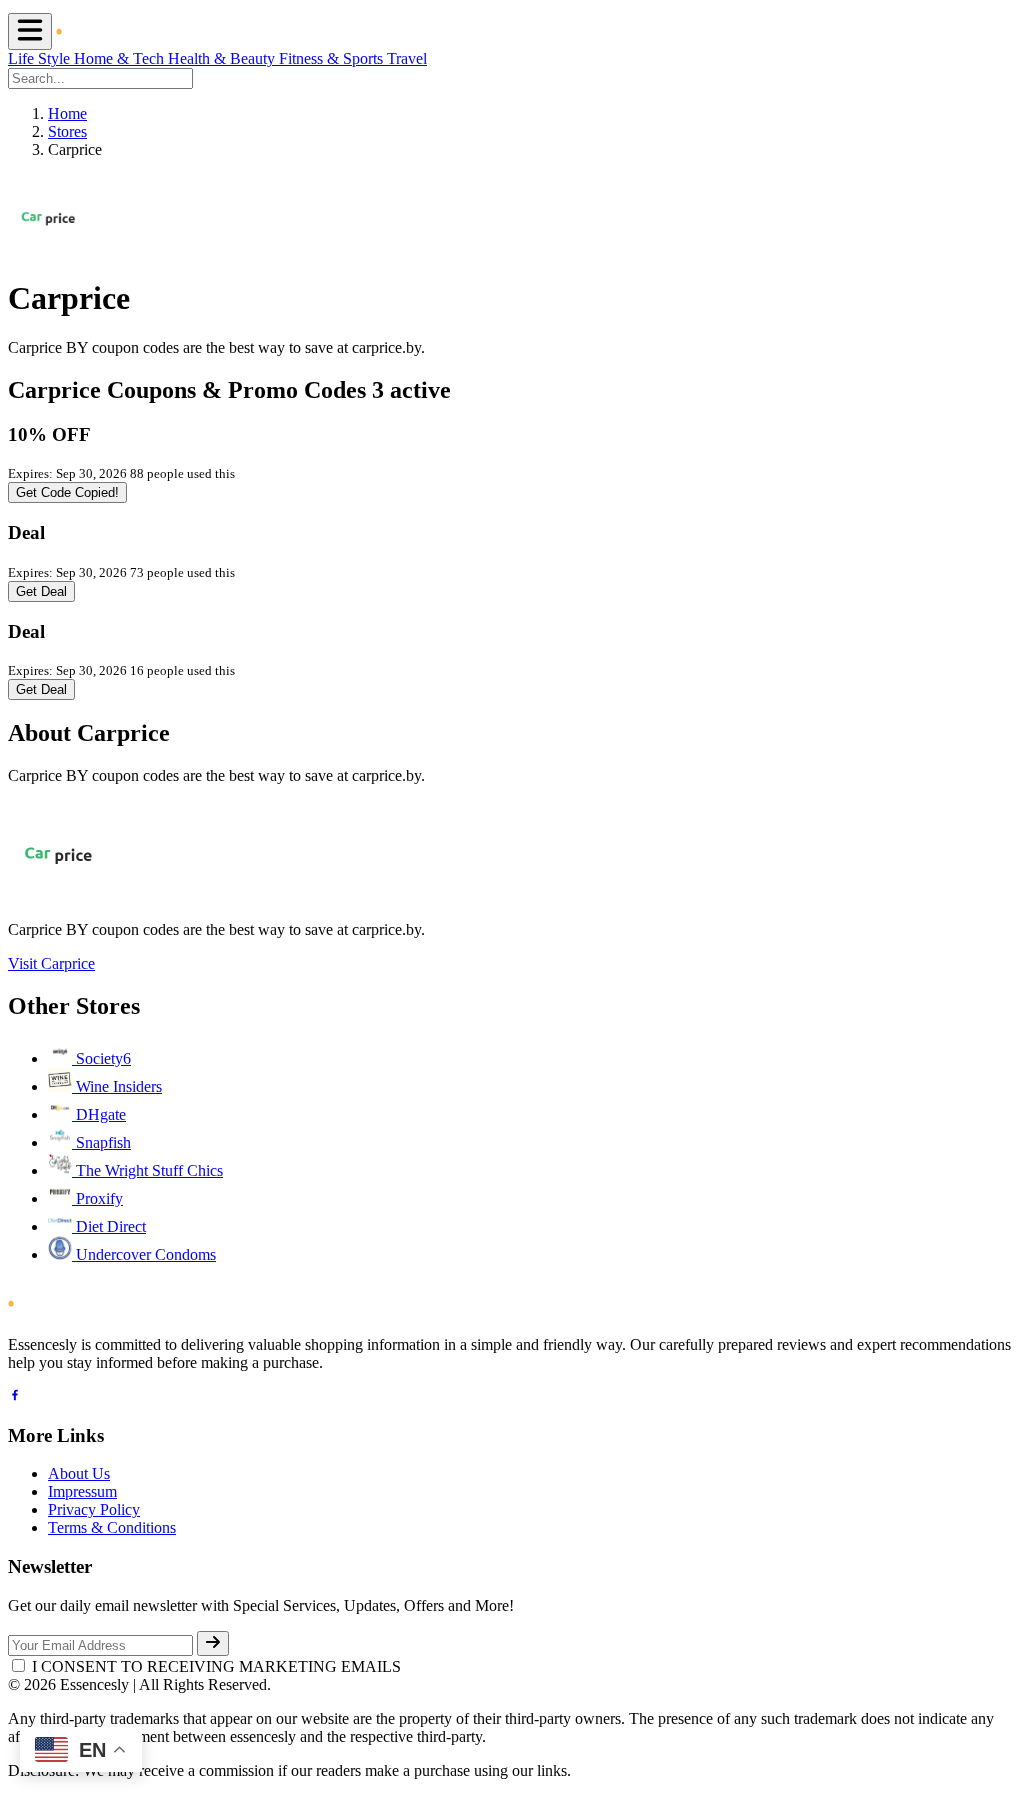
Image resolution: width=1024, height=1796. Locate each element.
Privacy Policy (94, 1509)
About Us (79, 1473)
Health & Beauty (223, 58)
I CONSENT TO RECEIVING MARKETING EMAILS (216, 1666)
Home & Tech (121, 58)
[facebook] (15, 1397)
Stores (67, 131)
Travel (407, 58)
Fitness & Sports (333, 58)
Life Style (41, 58)
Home (67, 113)
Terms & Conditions (112, 1527)
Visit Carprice (51, 963)
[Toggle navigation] (30, 31)
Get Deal (41, 591)
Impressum (82, 1491)
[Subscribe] (213, 1643)
